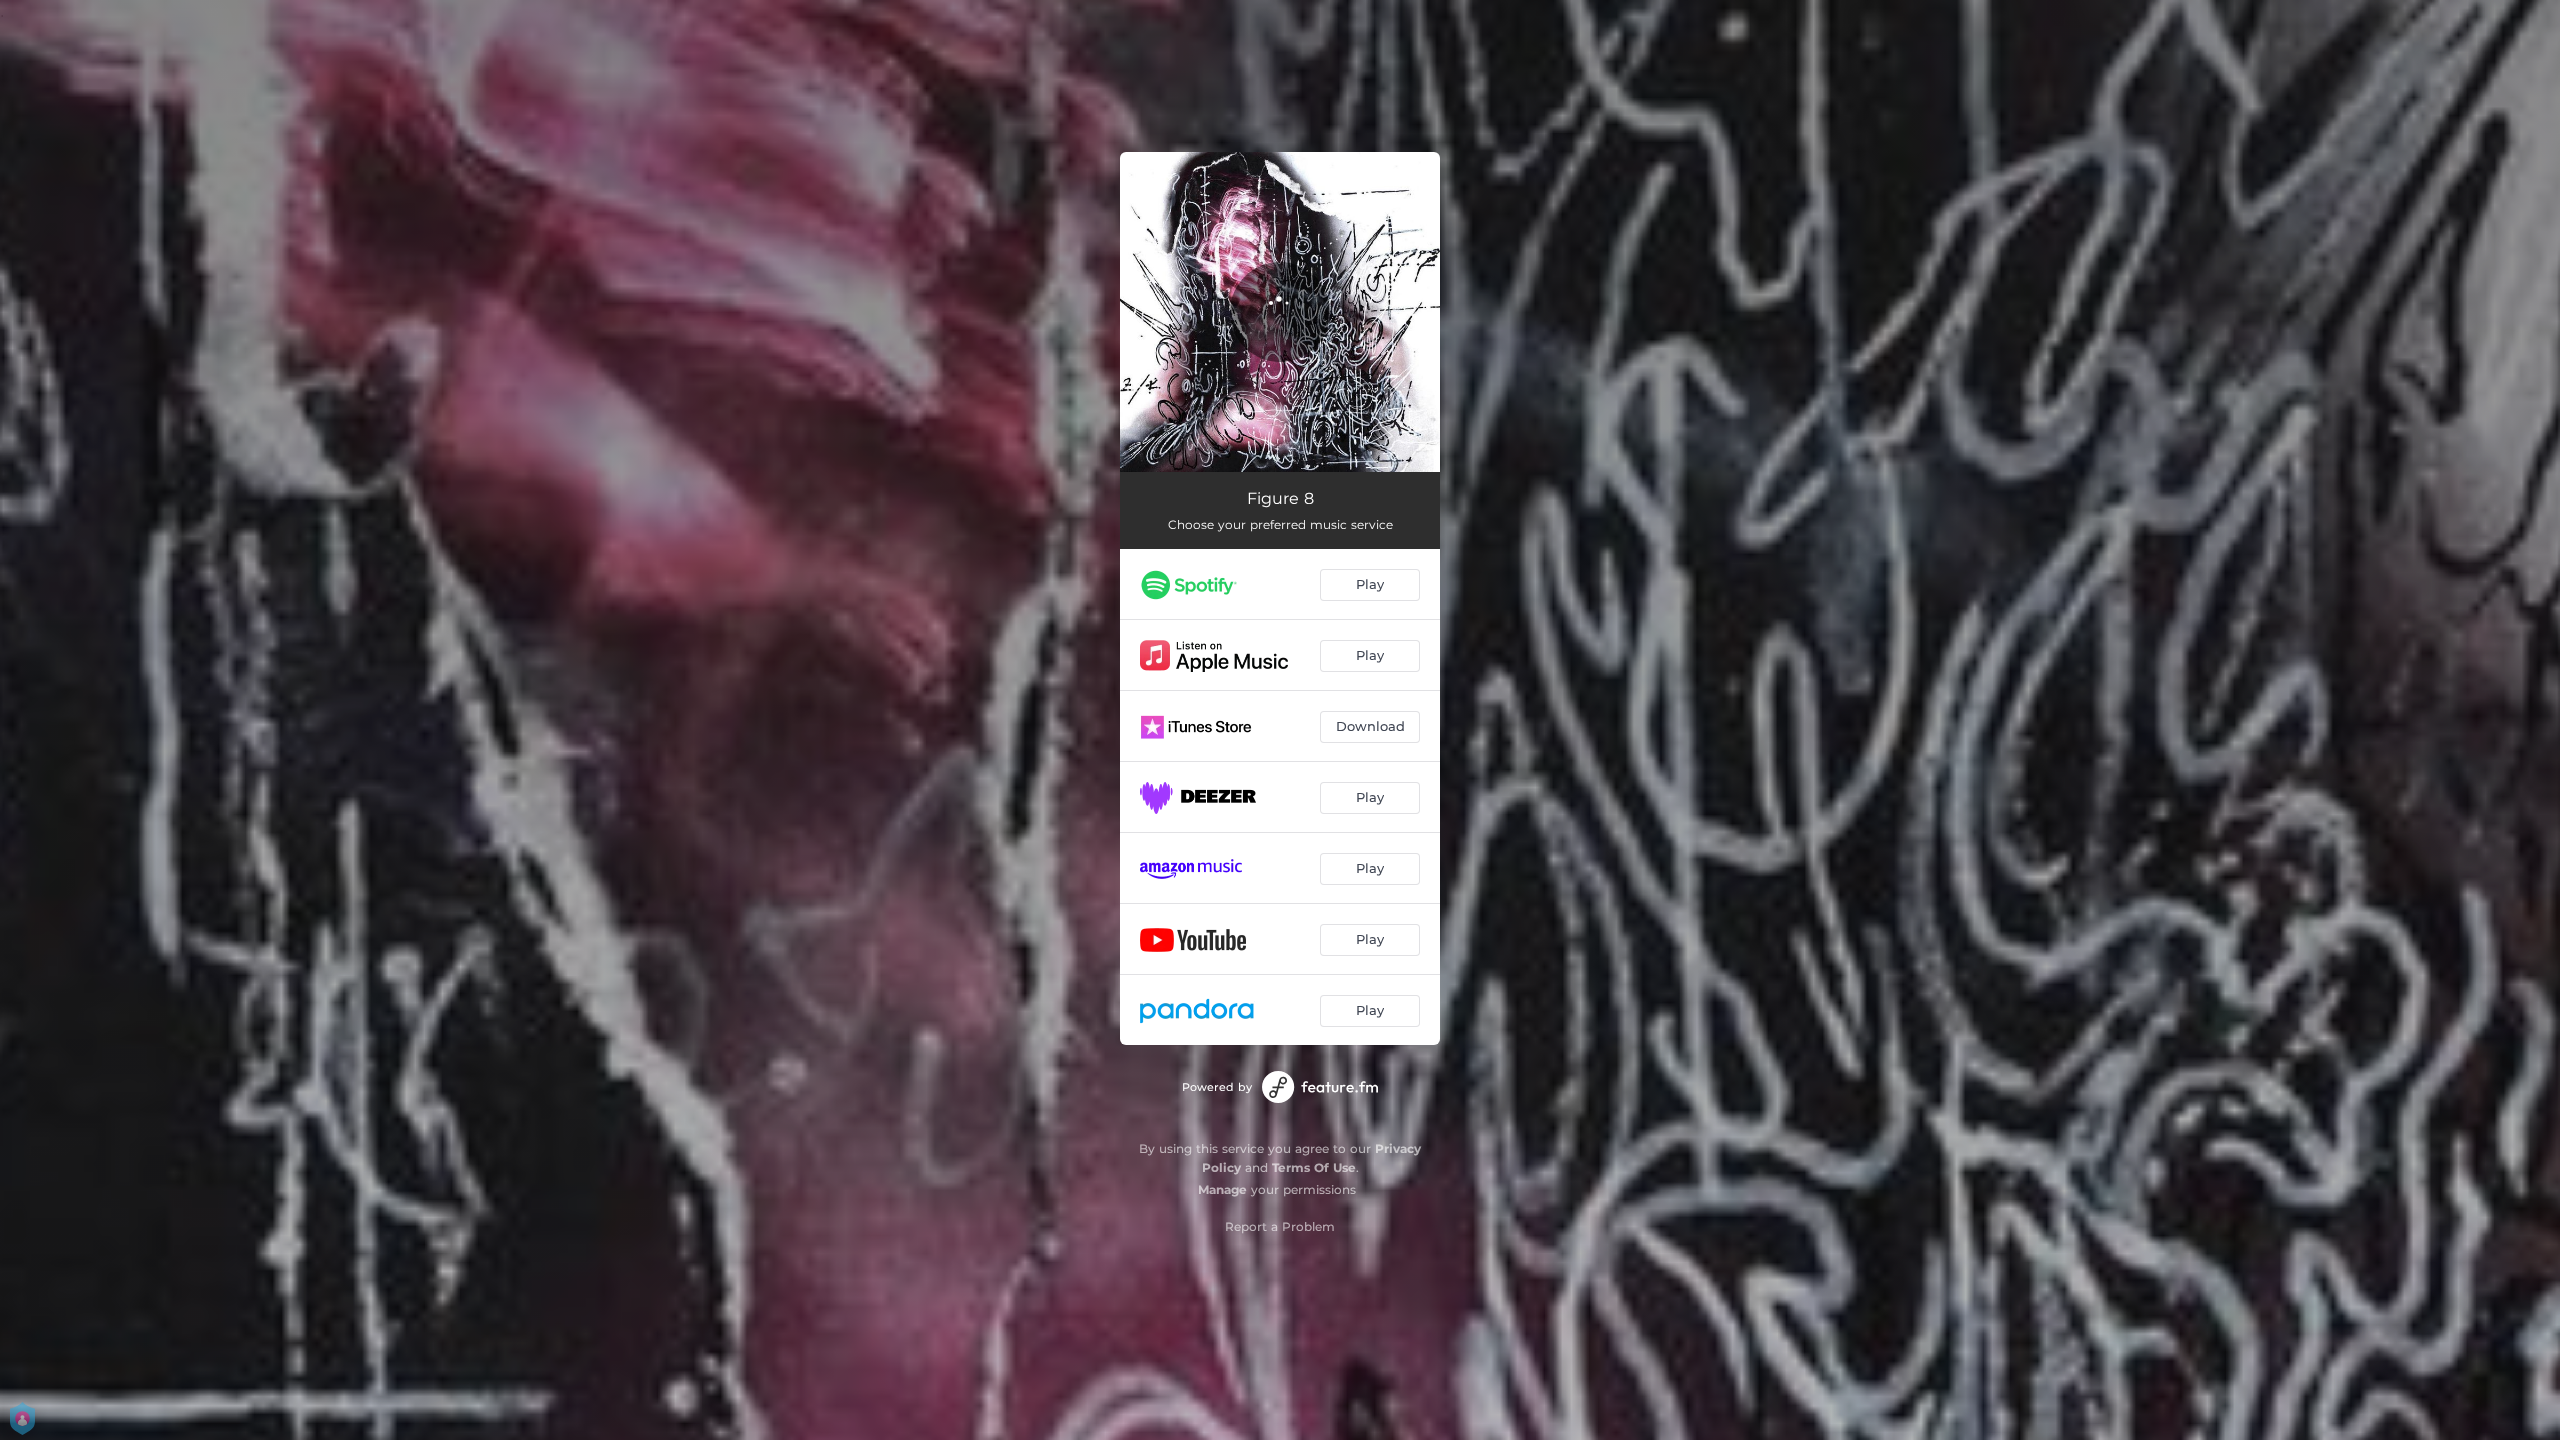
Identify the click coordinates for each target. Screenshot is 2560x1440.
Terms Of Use (1314, 1167)
